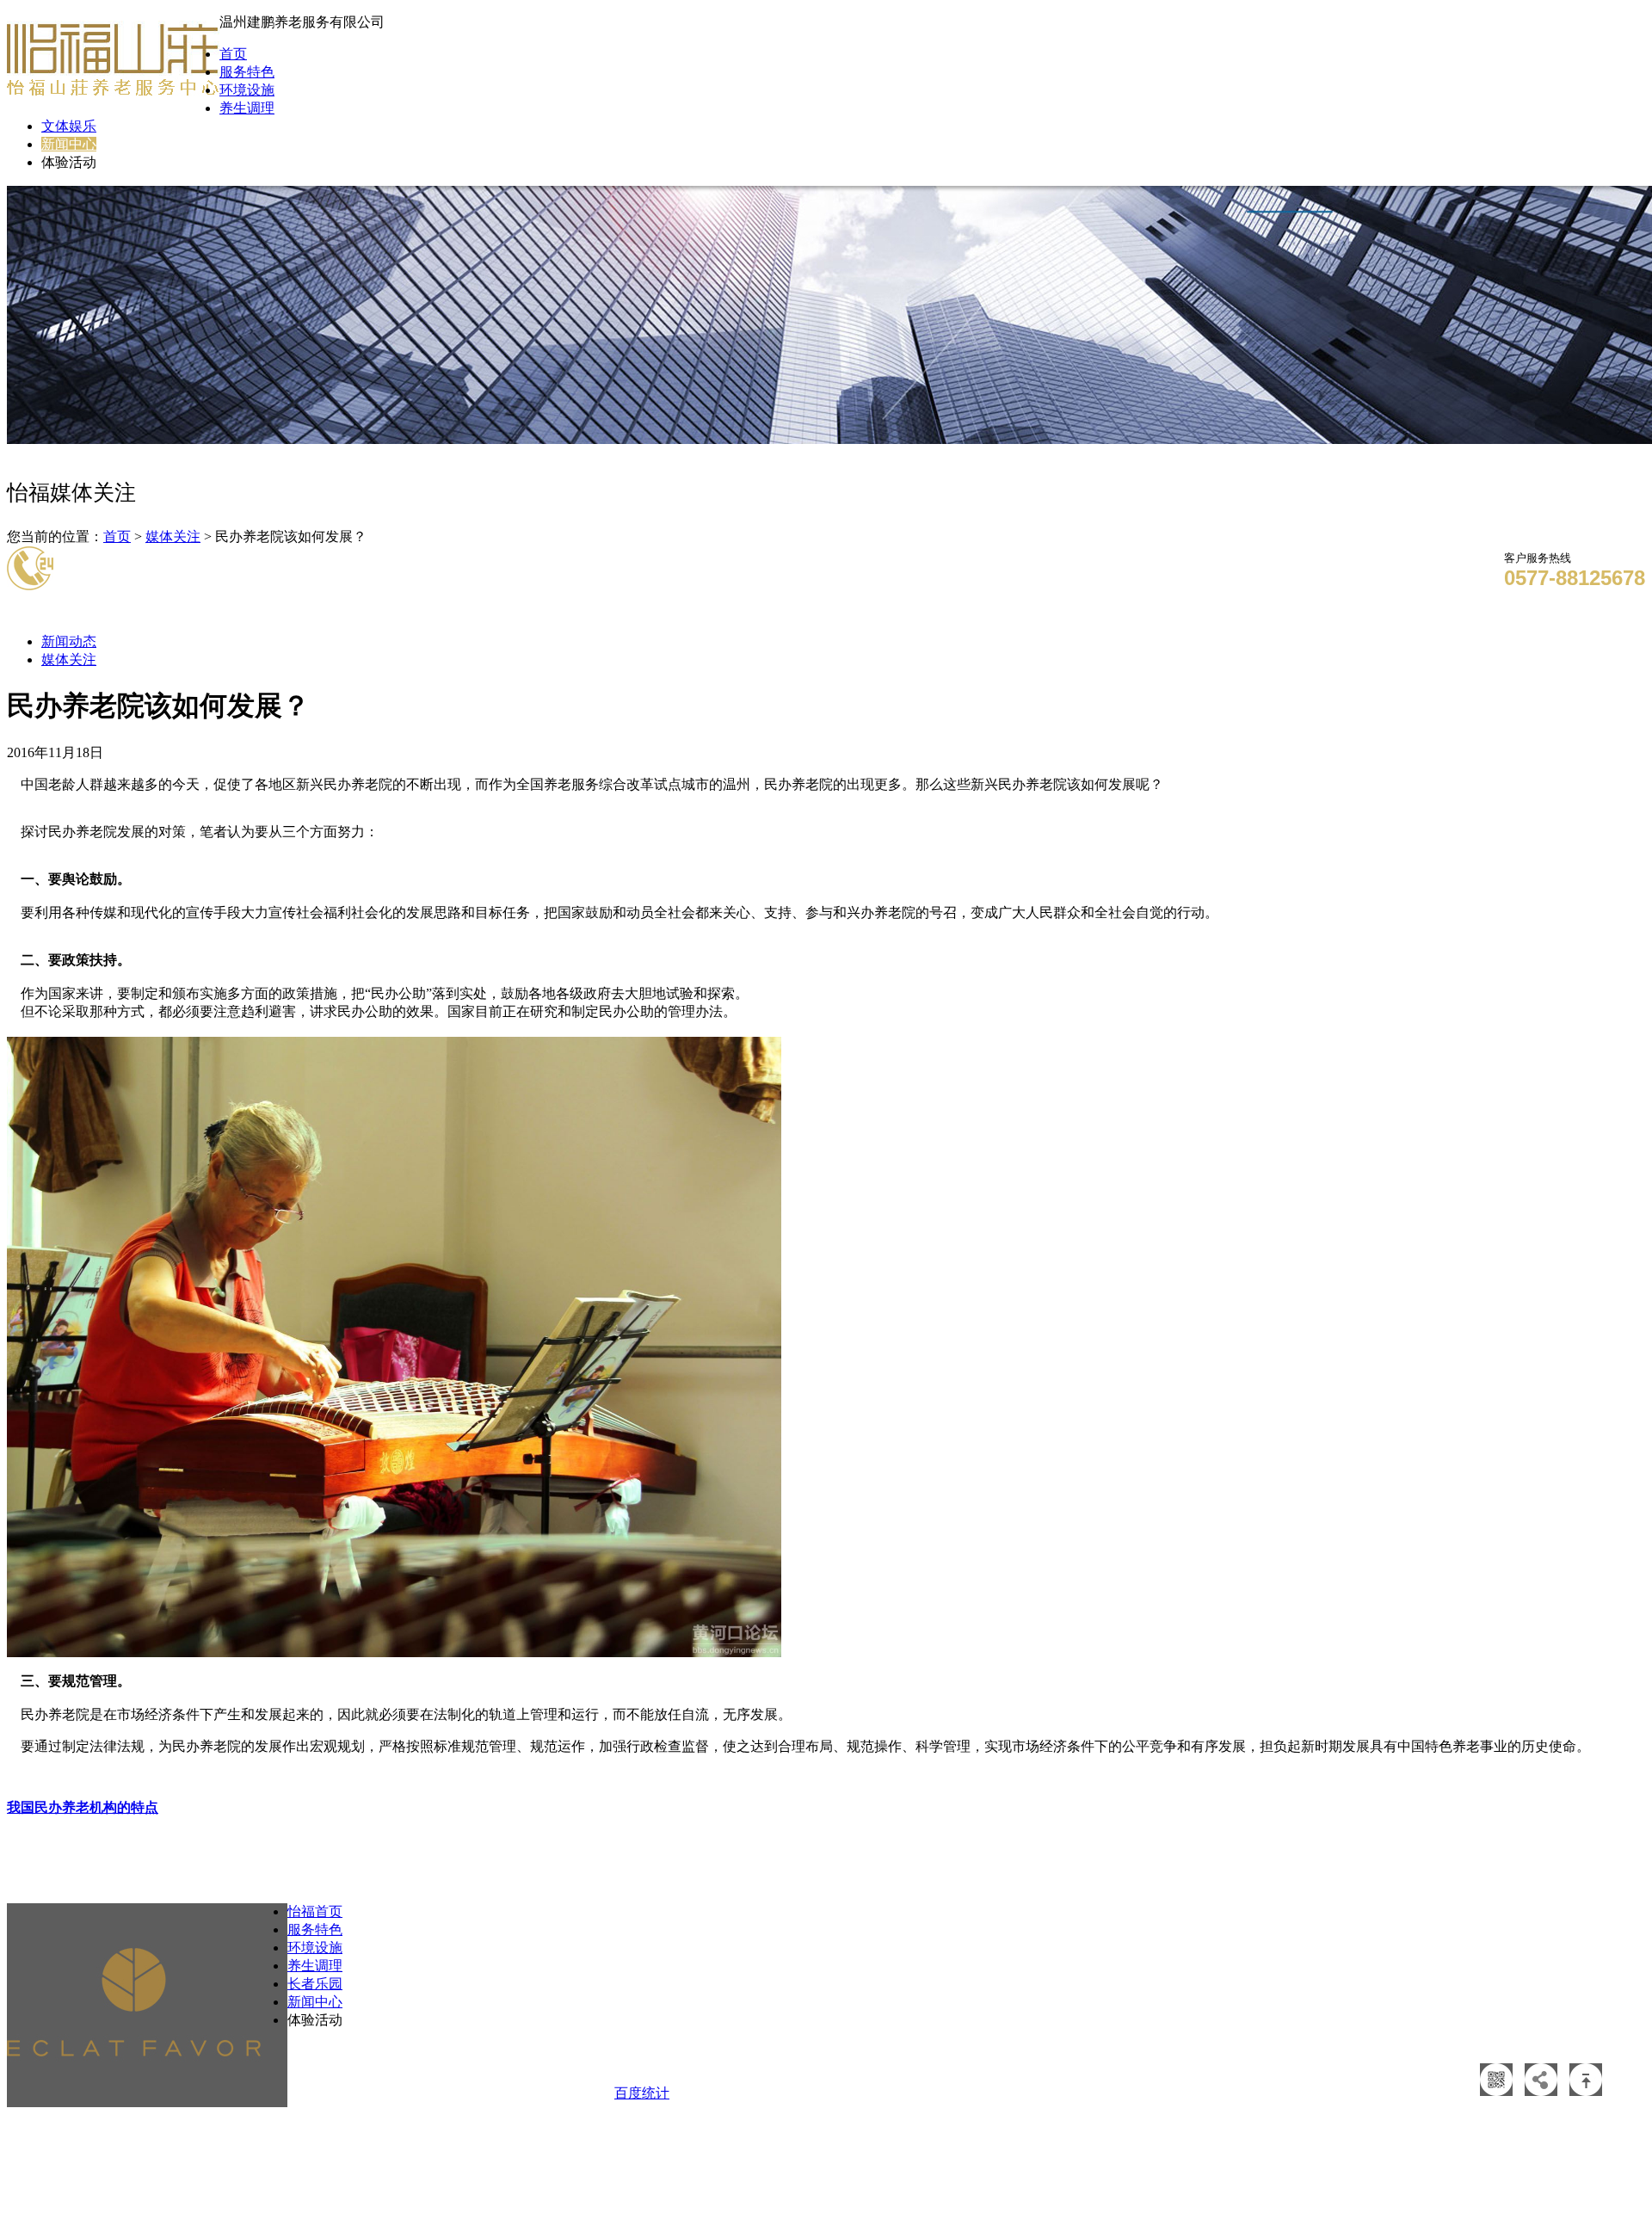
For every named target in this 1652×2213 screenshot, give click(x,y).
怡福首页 (315, 1911)
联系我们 (478, 2071)
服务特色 (247, 72)
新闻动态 (69, 641)
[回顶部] (1586, 2091)
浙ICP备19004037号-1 (1207, 2064)
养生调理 (247, 108)
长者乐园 (315, 1984)
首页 (233, 54)
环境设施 (247, 90)
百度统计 (642, 2093)
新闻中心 (69, 144)
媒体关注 (173, 536)
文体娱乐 (69, 126)
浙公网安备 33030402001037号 (1000, 2064)
